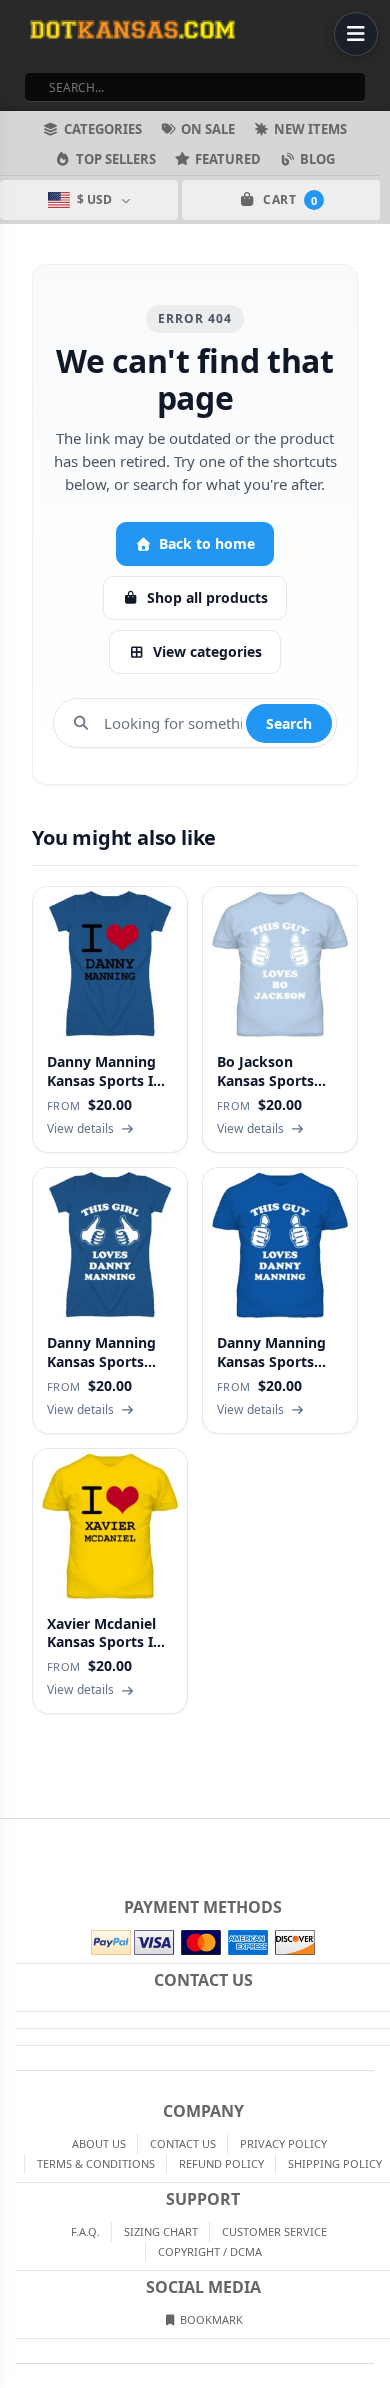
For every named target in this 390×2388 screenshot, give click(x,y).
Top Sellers (116, 159)
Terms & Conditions (96, 2163)
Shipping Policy (335, 2163)
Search (289, 723)
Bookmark (210, 2319)
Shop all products (207, 597)
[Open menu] (356, 34)
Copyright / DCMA (210, 2251)
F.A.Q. (85, 2231)
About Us (99, 2143)
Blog (317, 159)
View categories (207, 651)
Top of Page (376, 1835)
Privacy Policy (283, 2143)
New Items (310, 129)
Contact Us (183, 2143)
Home (14, 1835)
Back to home (207, 543)
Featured (228, 159)
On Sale (208, 129)
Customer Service (274, 2231)
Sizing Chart (161, 2231)
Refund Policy (221, 2163)
